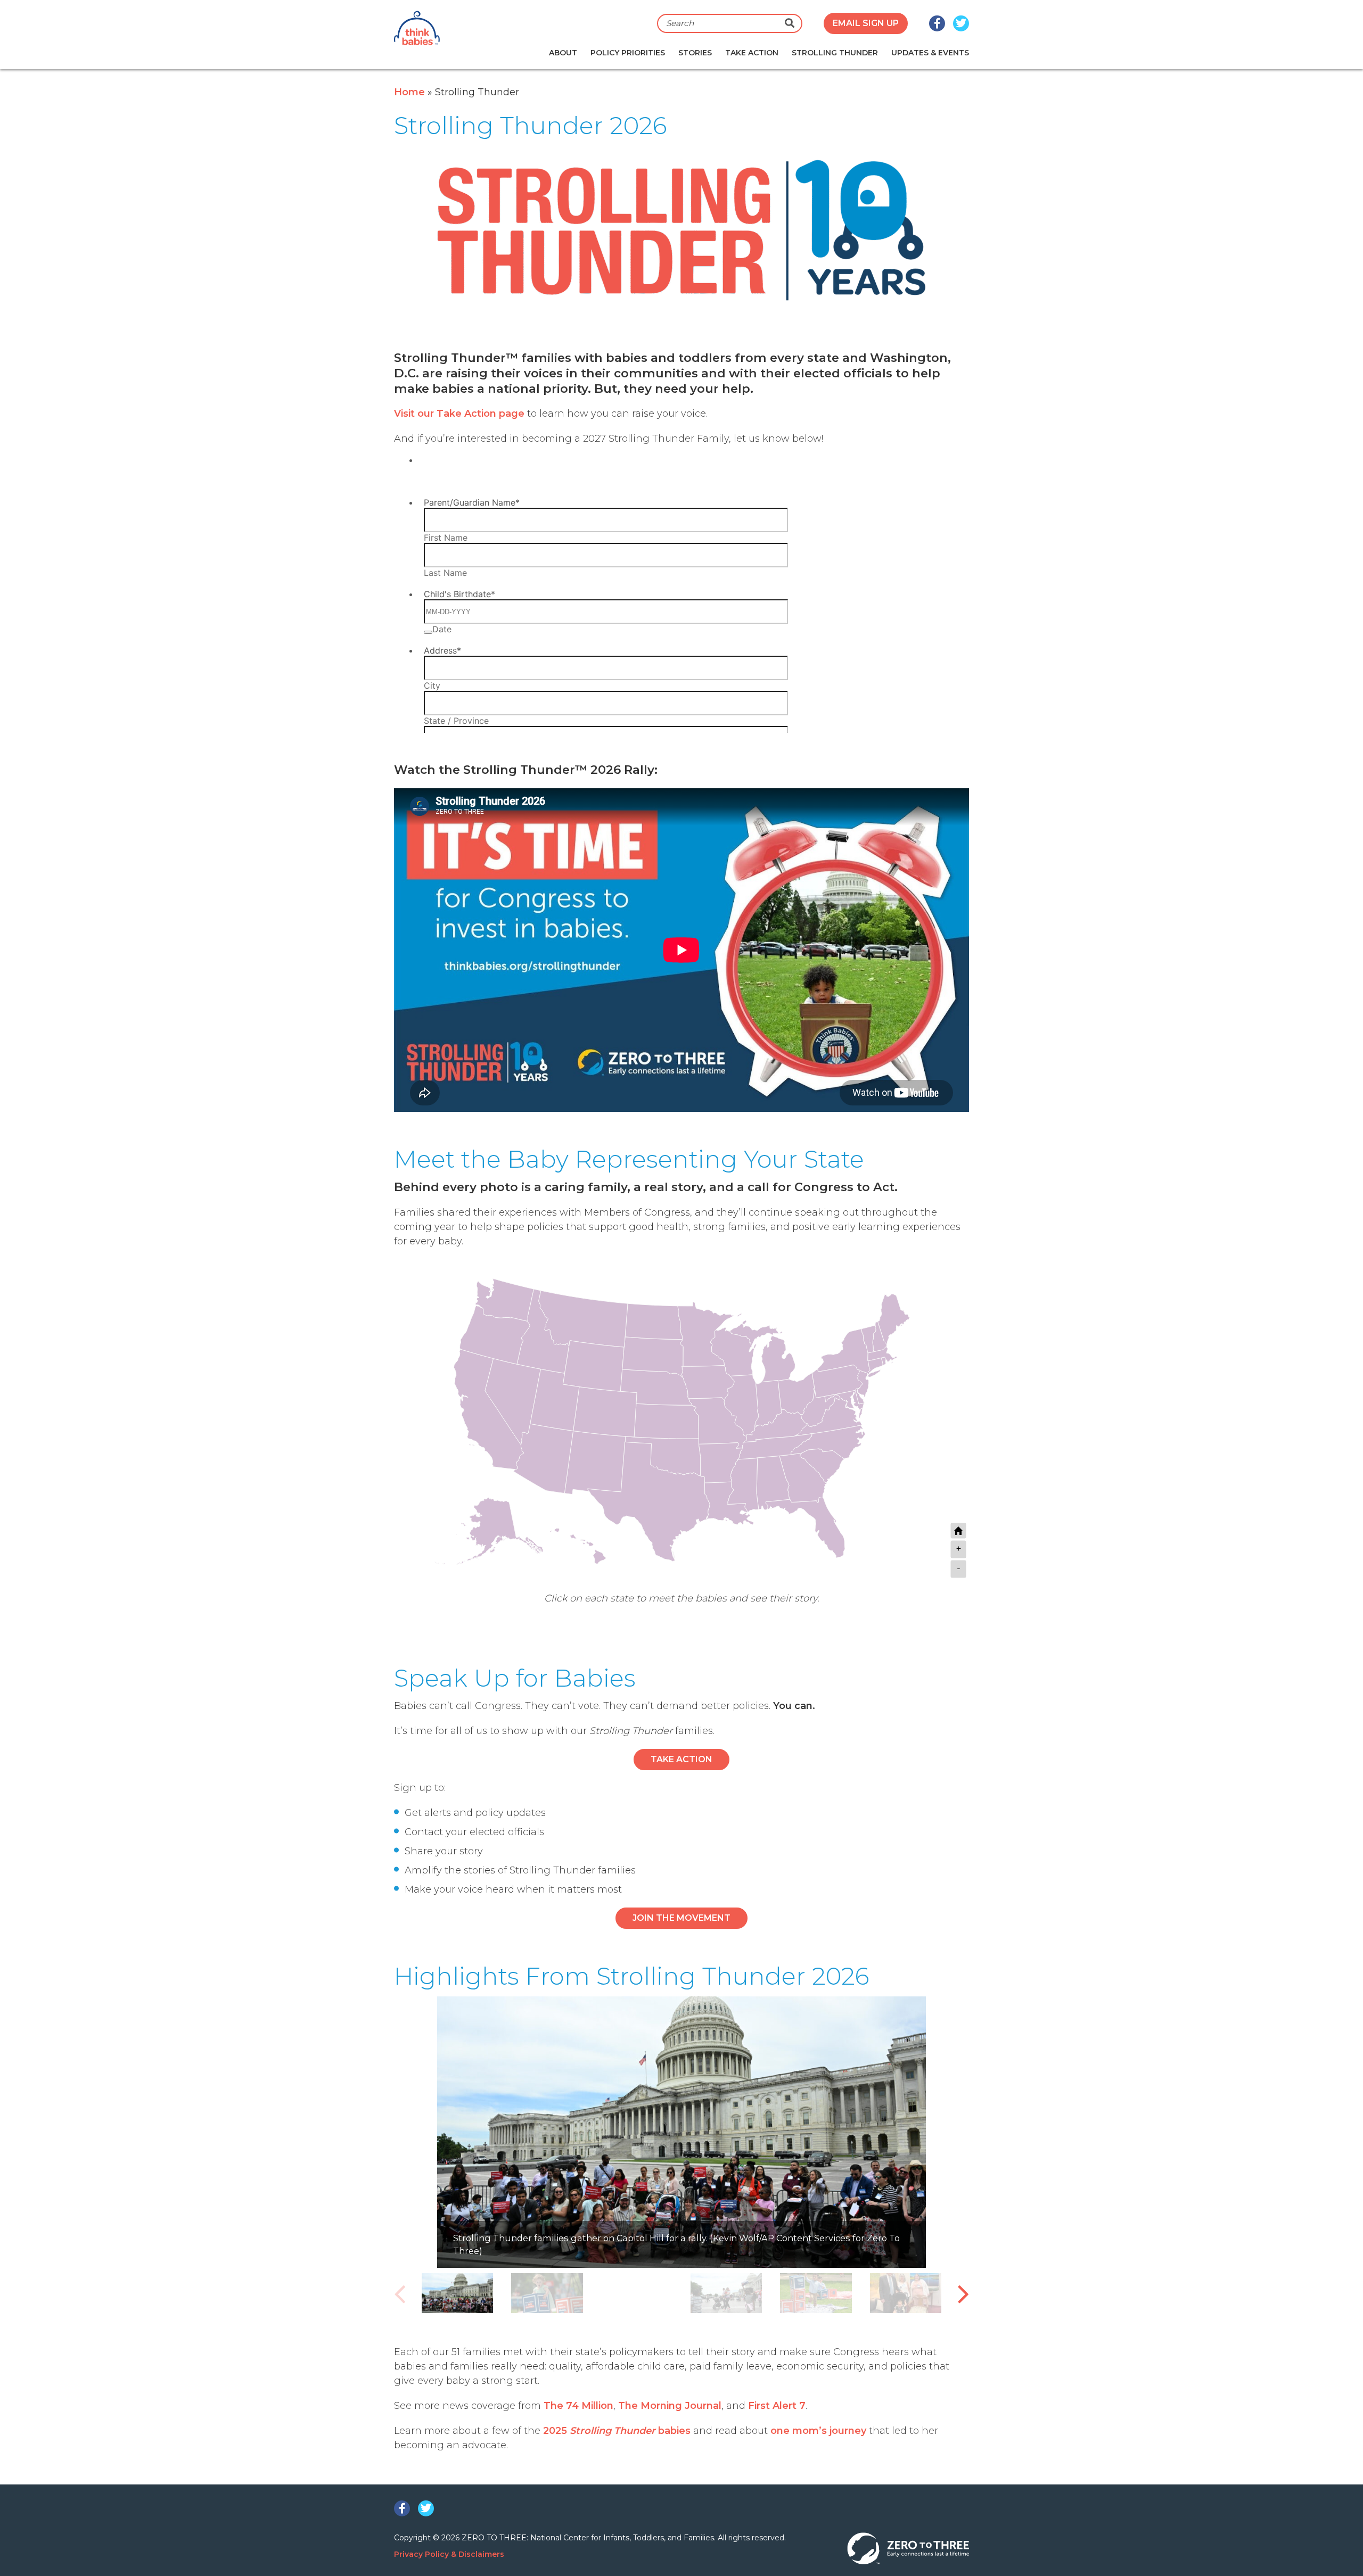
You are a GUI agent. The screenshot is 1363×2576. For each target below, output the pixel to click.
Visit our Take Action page (459, 414)
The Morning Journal (670, 2406)
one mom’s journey (818, 2431)
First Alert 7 (777, 2406)
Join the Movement (681, 1918)
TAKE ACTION (681, 1759)
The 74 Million (578, 2406)
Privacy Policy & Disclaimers (449, 2554)
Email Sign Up (866, 23)
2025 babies (617, 2431)
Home (409, 92)
